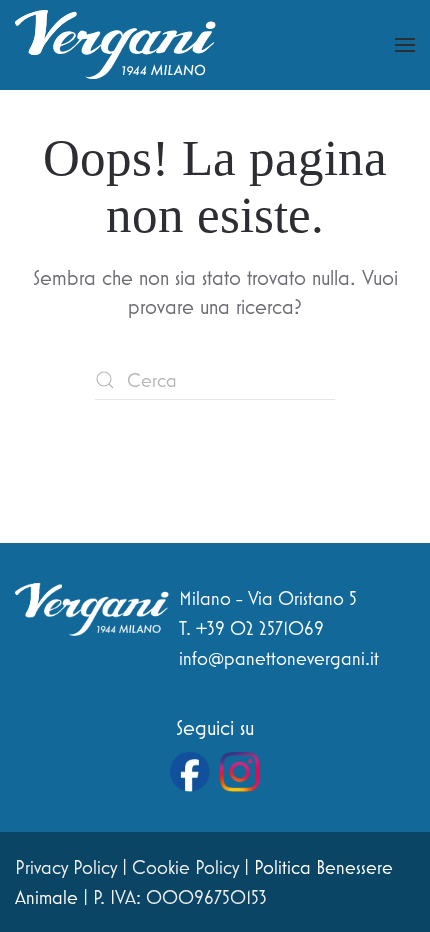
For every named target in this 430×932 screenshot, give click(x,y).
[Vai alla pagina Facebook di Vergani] (190, 772)
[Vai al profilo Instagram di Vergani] (240, 772)
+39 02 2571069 (260, 628)
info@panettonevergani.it (279, 658)
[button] (405, 45)
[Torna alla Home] (115, 45)
